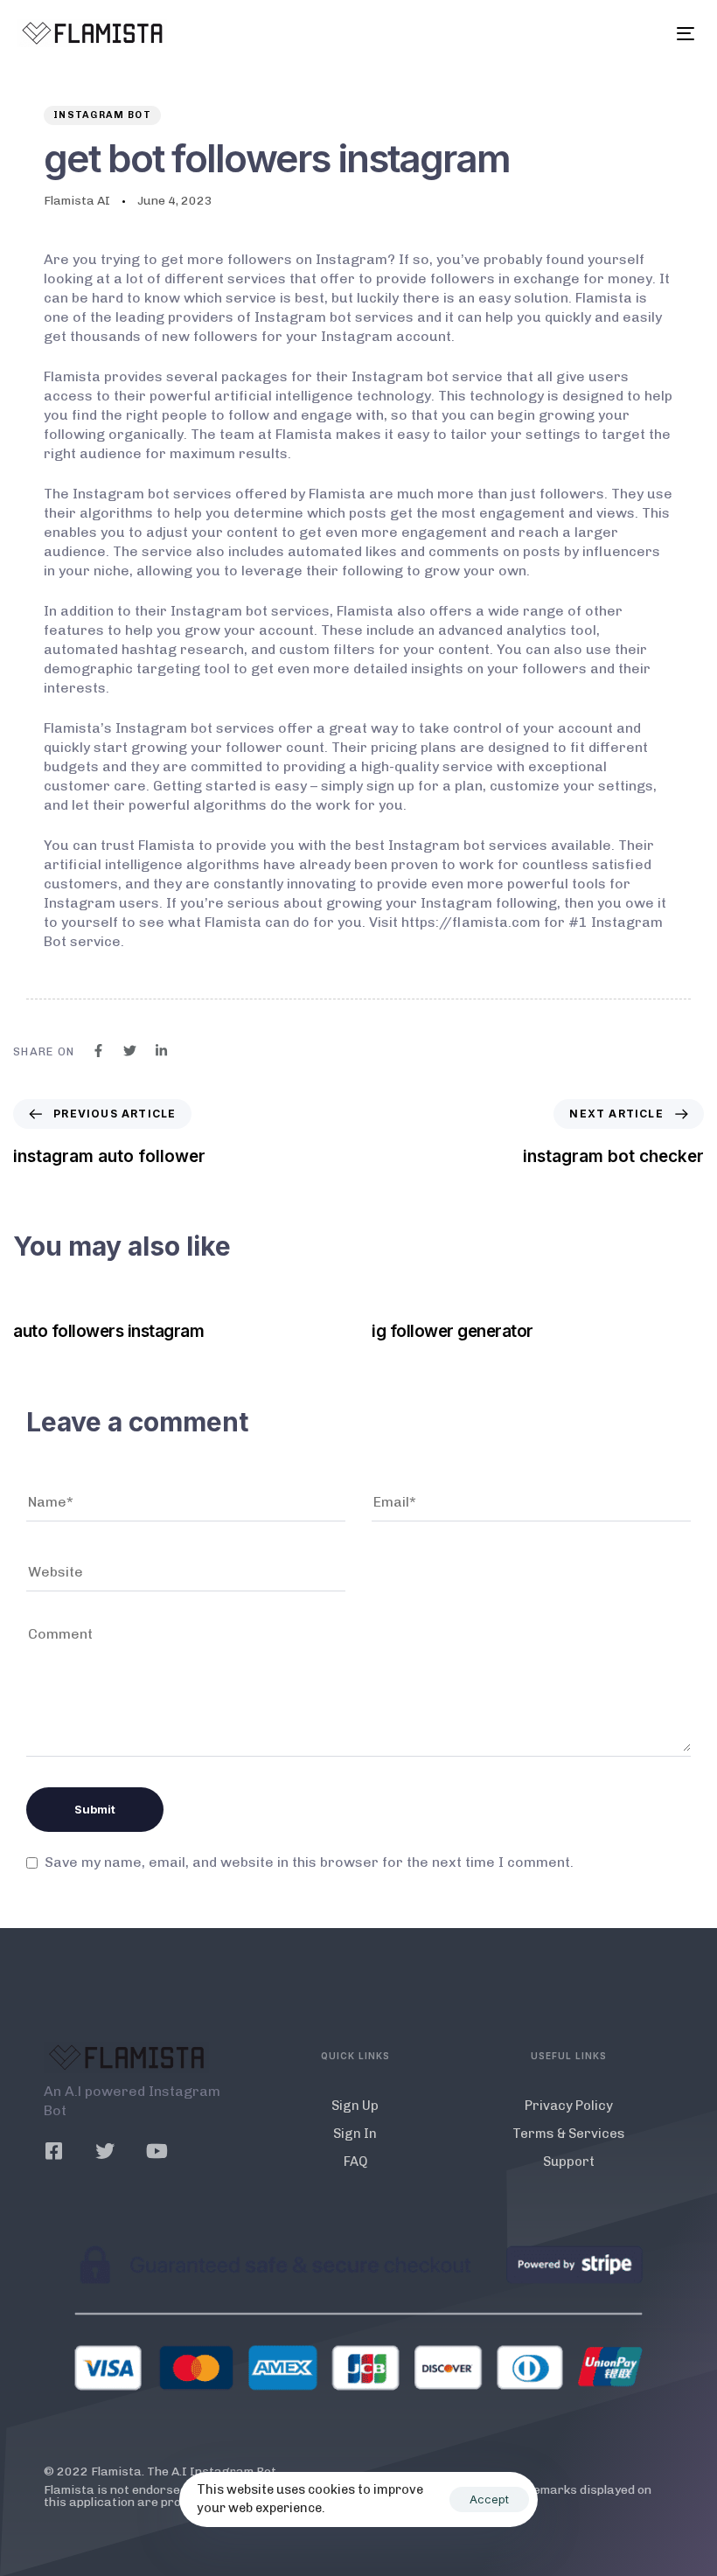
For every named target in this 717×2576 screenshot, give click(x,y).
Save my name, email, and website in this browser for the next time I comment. (309, 1862)
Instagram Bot (102, 115)
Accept (489, 2499)
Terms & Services (569, 2134)
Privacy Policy (569, 2106)
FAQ (355, 2162)
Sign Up (355, 2106)
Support (569, 2162)
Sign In (355, 2134)
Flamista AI (77, 201)
